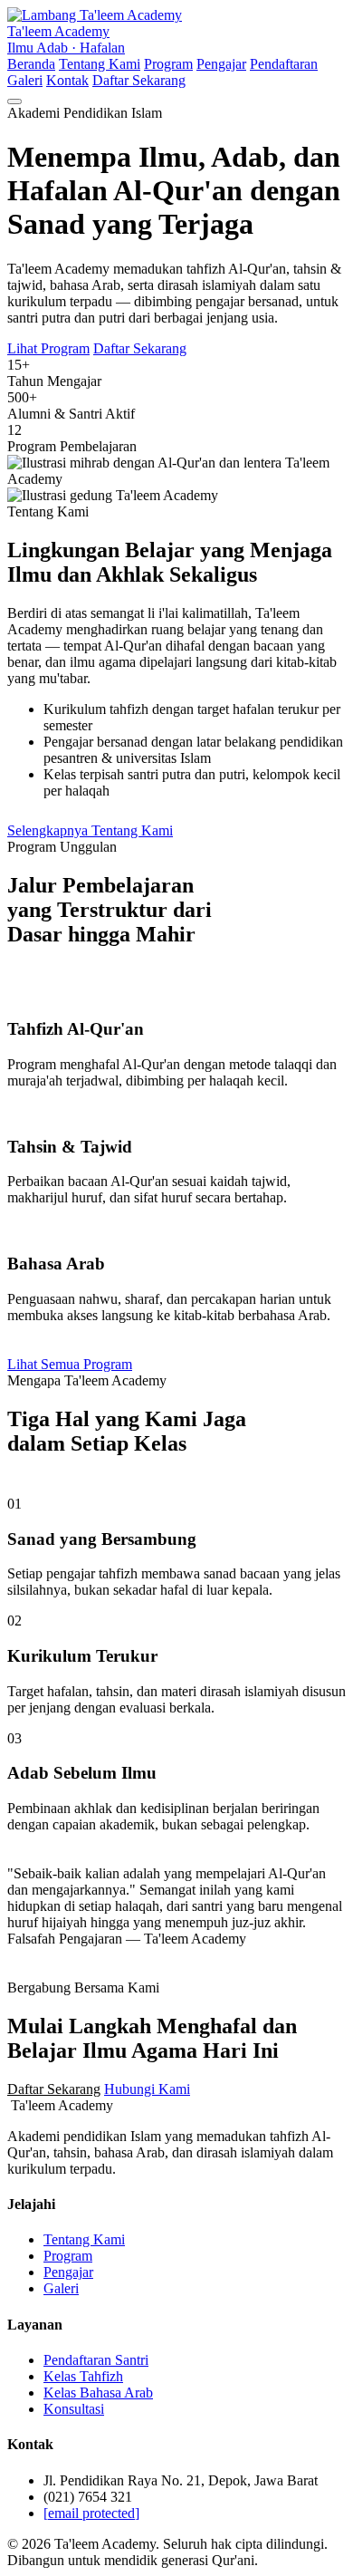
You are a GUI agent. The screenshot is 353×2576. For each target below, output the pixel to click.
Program (168, 64)
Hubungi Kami (147, 2089)
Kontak (67, 80)
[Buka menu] (14, 101)
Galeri (25, 80)
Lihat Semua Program (70, 1364)
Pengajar (221, 64)
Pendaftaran (284, 64)
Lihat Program (48, 348)
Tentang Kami (100, 64)
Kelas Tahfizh (83, 2376)
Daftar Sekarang (139, 80)
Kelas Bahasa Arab (98, 2393)
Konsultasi (74, 2409)
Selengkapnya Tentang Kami (90, 830)
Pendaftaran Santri (96, 2360)
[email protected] (91, 2513)
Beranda (31, 64)
